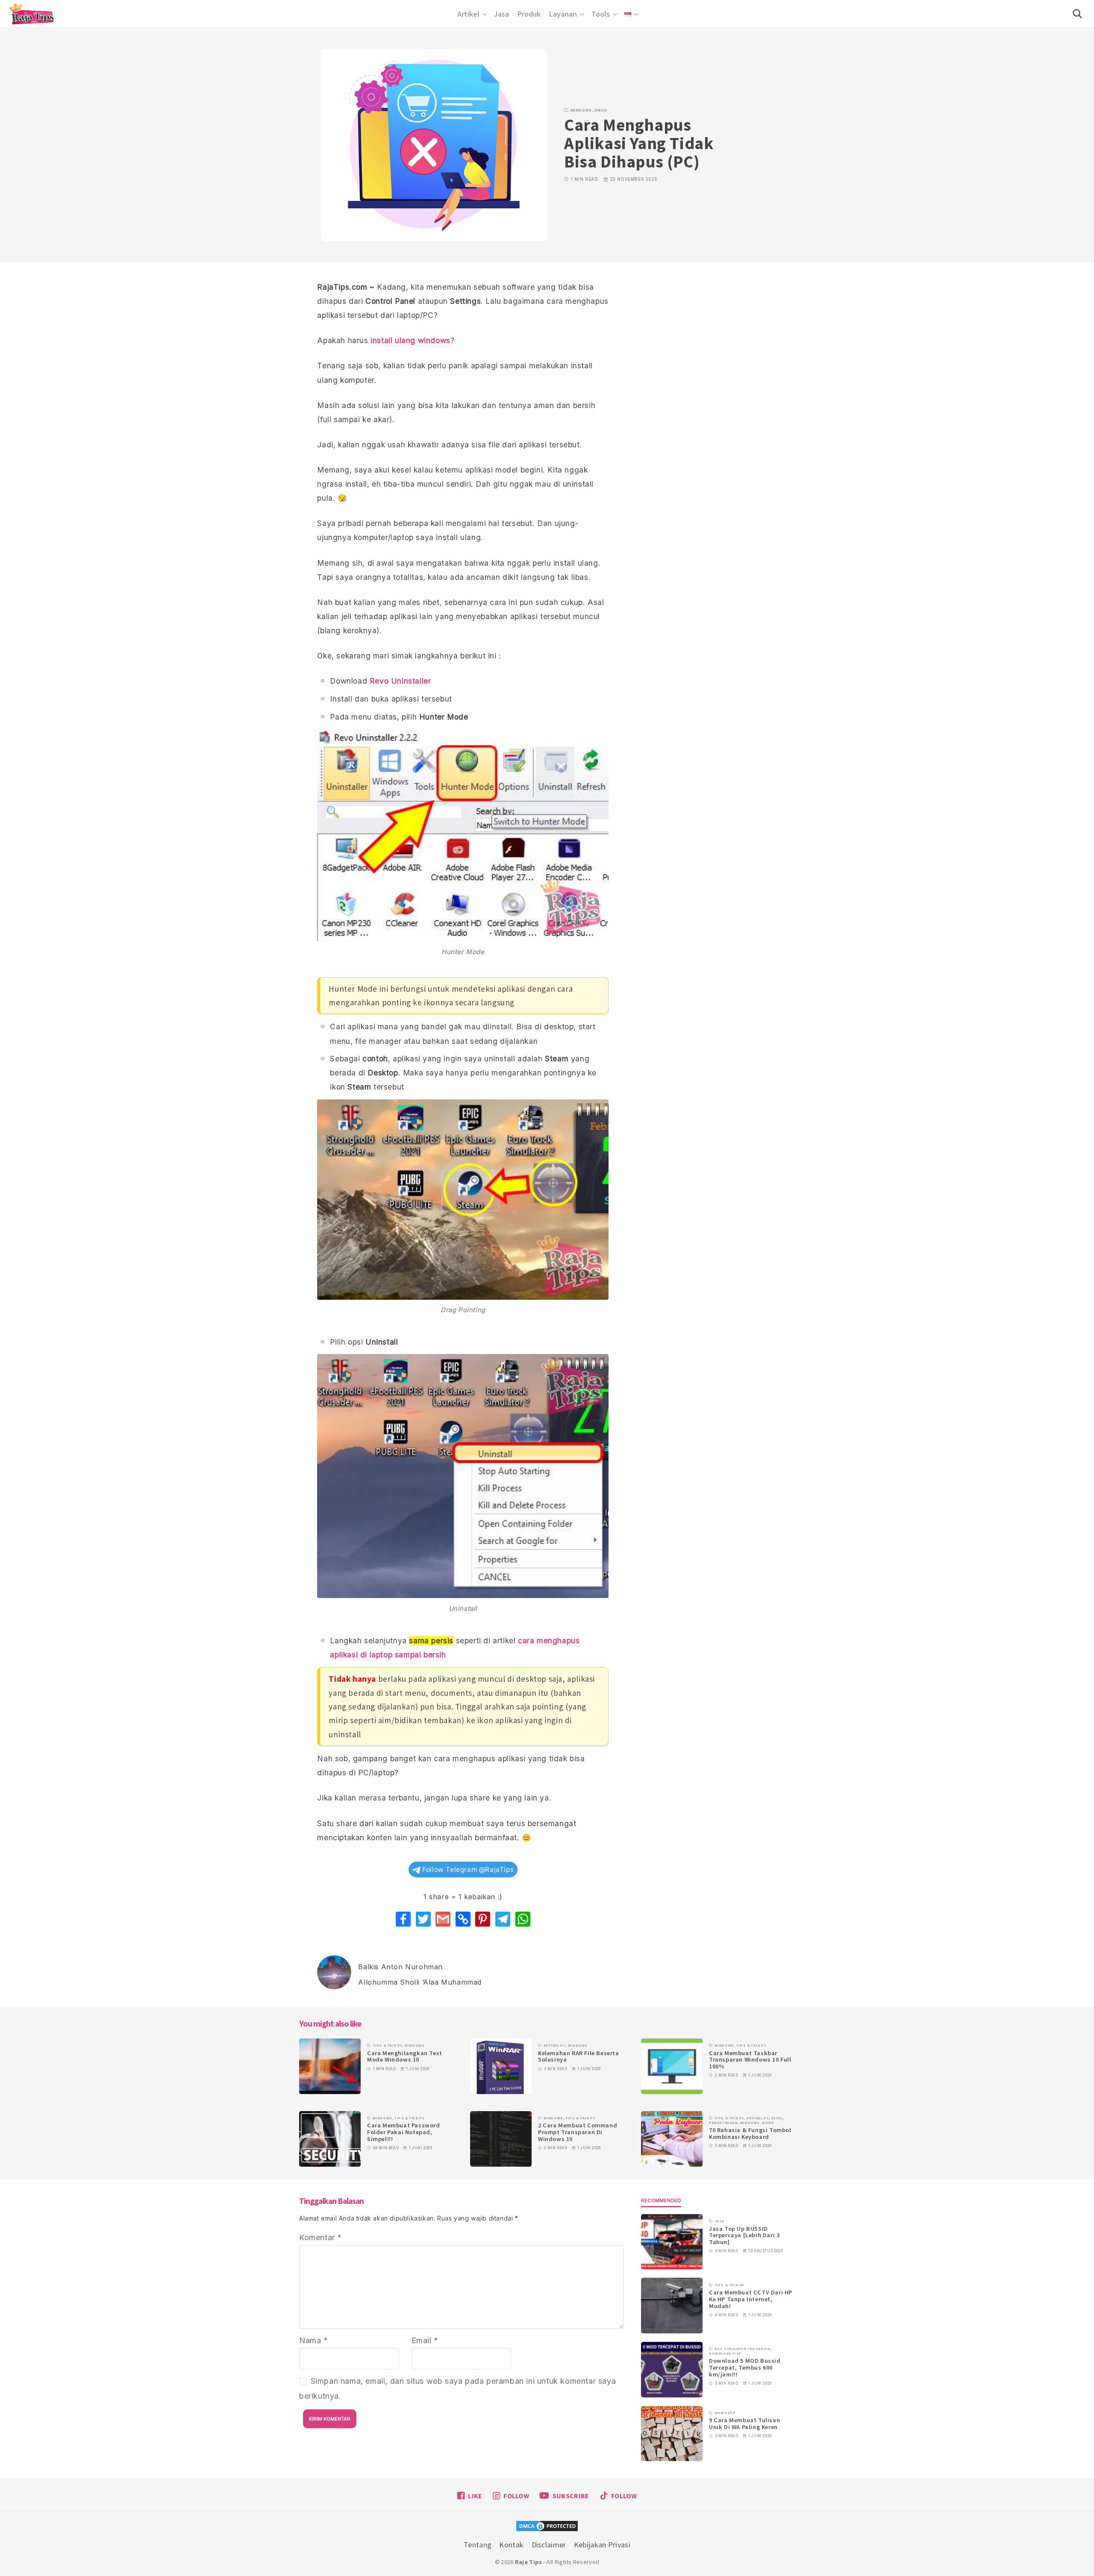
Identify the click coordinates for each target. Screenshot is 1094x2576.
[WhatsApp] (523, 1919)
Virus (601, 110)
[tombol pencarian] (1079, 14)
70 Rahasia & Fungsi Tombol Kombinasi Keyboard (750, 2133)
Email (425, 2340)
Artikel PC (555, 2045)
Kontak (511, 2545)
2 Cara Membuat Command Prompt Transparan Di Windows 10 (578, 2132)
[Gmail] (443, 1919)
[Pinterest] (483, 1919)
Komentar (321, 2237)
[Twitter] (423, 1919)
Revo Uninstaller (400, 681)
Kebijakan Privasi (602, 2545)
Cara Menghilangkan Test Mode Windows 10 (405, 2056)
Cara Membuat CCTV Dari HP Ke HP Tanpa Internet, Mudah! (751, 2299)
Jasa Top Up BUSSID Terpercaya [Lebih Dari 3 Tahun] (744, 2235)
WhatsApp (725, 2413)
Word (768, 2123)
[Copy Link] (463, 1919)
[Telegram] (503, 1919)
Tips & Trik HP (730, 2285)
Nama (314, 2340)
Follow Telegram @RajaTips (467, 1870)
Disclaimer (549, 2545)
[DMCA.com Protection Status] (547, 2528)
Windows (581, 110)
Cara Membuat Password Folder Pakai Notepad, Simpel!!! (404, 2132)
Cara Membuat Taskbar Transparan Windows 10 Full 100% (750, 2060)
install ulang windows (410, 340)
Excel (777, 2118)
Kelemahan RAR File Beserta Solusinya (579, 2056)
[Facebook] (403, 1919)
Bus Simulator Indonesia (743, 2349)
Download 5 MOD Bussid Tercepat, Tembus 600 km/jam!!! (745, 2367)
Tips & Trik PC (388, 2045)
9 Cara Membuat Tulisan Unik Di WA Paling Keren (744, 2423)
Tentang (478, 2545)
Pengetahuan (723, 2123)
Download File (725, 2353)
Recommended (661, 2200)
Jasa (719, 2221)
